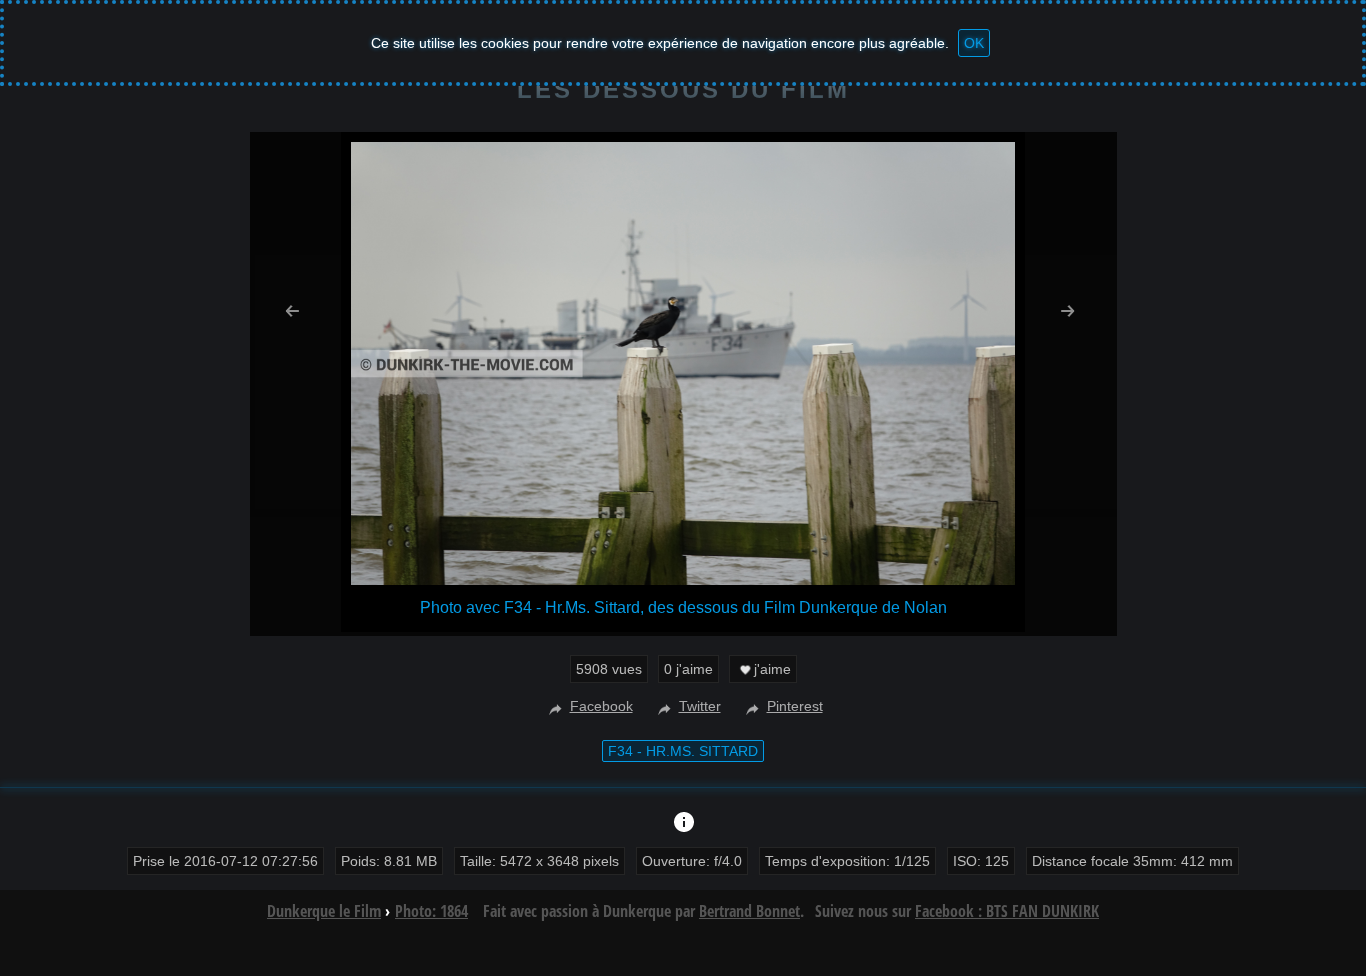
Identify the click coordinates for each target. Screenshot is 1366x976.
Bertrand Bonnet (749, 911)
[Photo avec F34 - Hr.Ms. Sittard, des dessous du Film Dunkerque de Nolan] (683, 579)
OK (974, 43)
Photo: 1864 (431, 911)
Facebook (601, 706)
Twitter (700, 706)
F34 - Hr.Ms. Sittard (683, 751)
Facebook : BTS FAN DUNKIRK (1007, 911)
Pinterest (795, 706)
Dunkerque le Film (324, 911)
